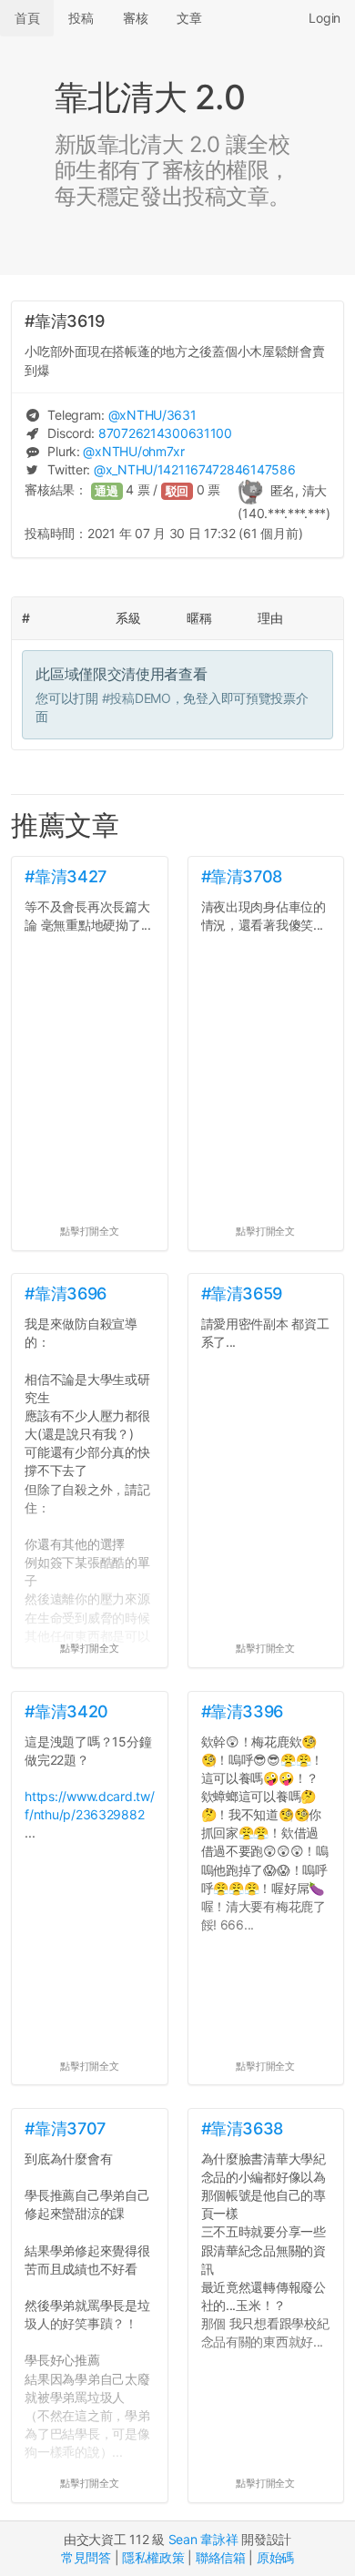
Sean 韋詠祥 (203, 2539)
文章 (189, 18)
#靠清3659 (242, 1293)
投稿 (81, 18)
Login (325, 18)
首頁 (27, 18)
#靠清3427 (65, 876)
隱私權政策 (153, 2557)
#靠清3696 (65, 1293)
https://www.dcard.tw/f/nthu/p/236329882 (89, 1805)
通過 (106, 491)
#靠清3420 (66, 1711)
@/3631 (152, 415)
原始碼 (275, 2557)
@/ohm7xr (133, 451)
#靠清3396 (242, 1711)
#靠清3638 (242, 2128)
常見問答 (86, 2557)
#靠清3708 (242, 876)
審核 (135, 18)
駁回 (177, 491)
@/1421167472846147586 (194, 469)
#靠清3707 (65, 2128)
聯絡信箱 (221, 2557)
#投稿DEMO (137, 698)
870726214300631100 (165, 433)
